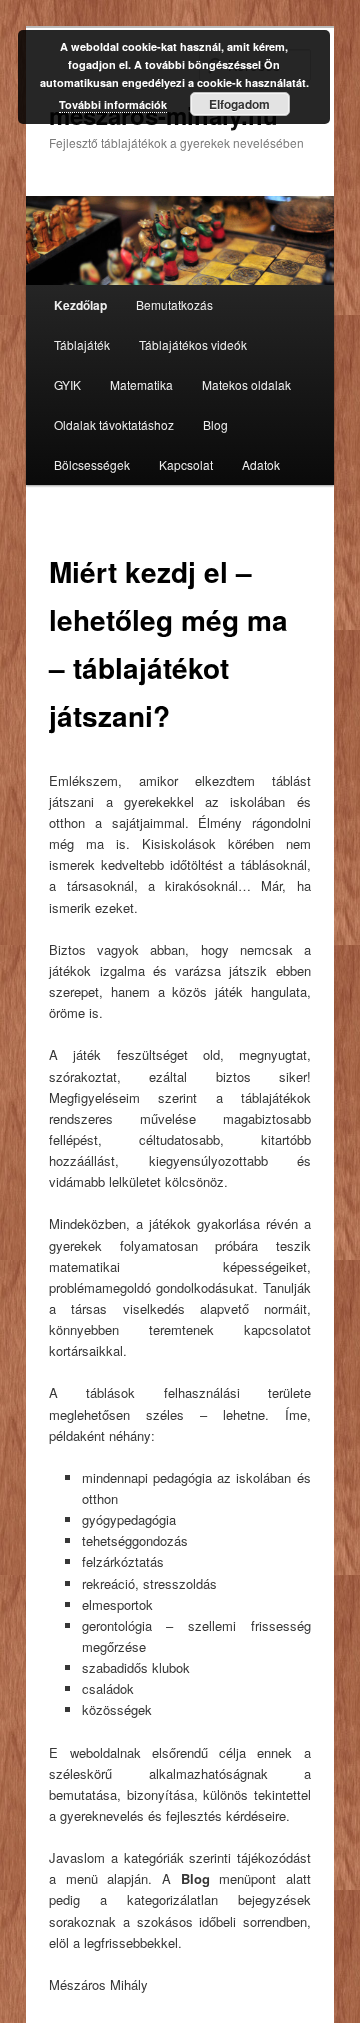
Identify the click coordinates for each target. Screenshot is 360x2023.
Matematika (141, 384)
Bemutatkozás (174, 304)
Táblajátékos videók (193, 344)
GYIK (67, 384)
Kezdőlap (80, 305)
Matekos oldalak (246, 384)
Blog (215, 424)
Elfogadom (239, 104)
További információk (113, 104)
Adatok (261, 464)
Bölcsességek (92, 464)
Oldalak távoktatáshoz (114, 424)
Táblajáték (82, 344)
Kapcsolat (186, 464)
